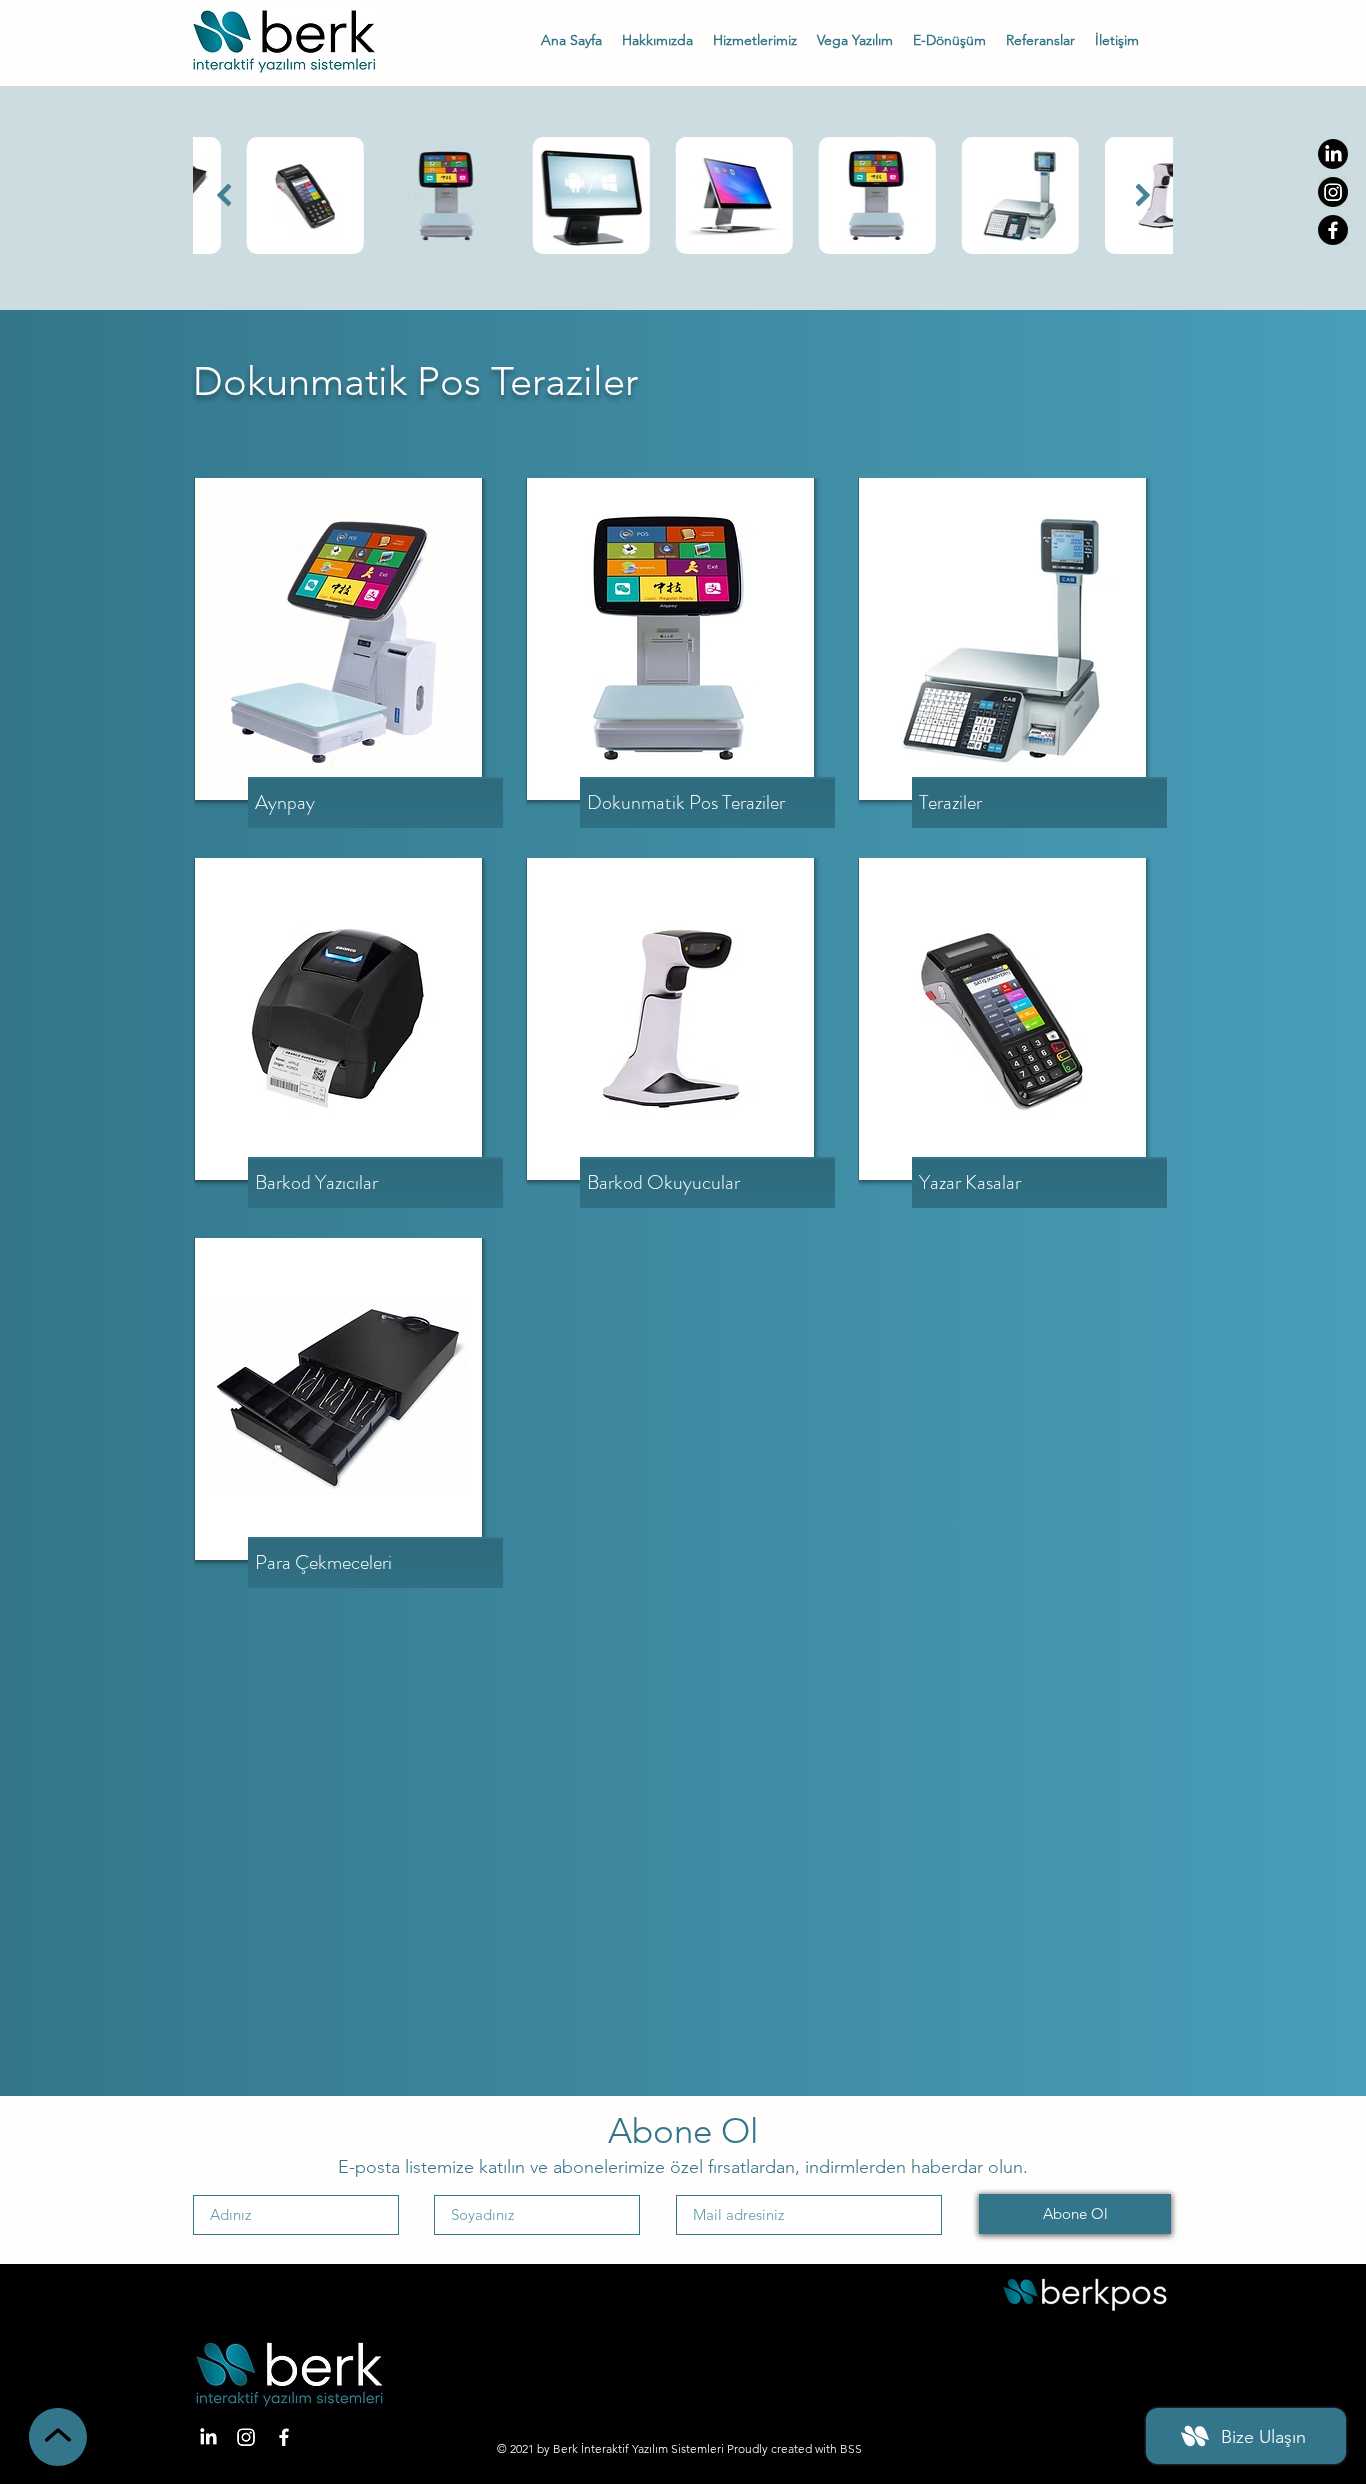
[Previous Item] (223, 195)
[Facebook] (1333, 230)
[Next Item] (1142, 195)
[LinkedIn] (1333, 154)
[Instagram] (1333, 192)
